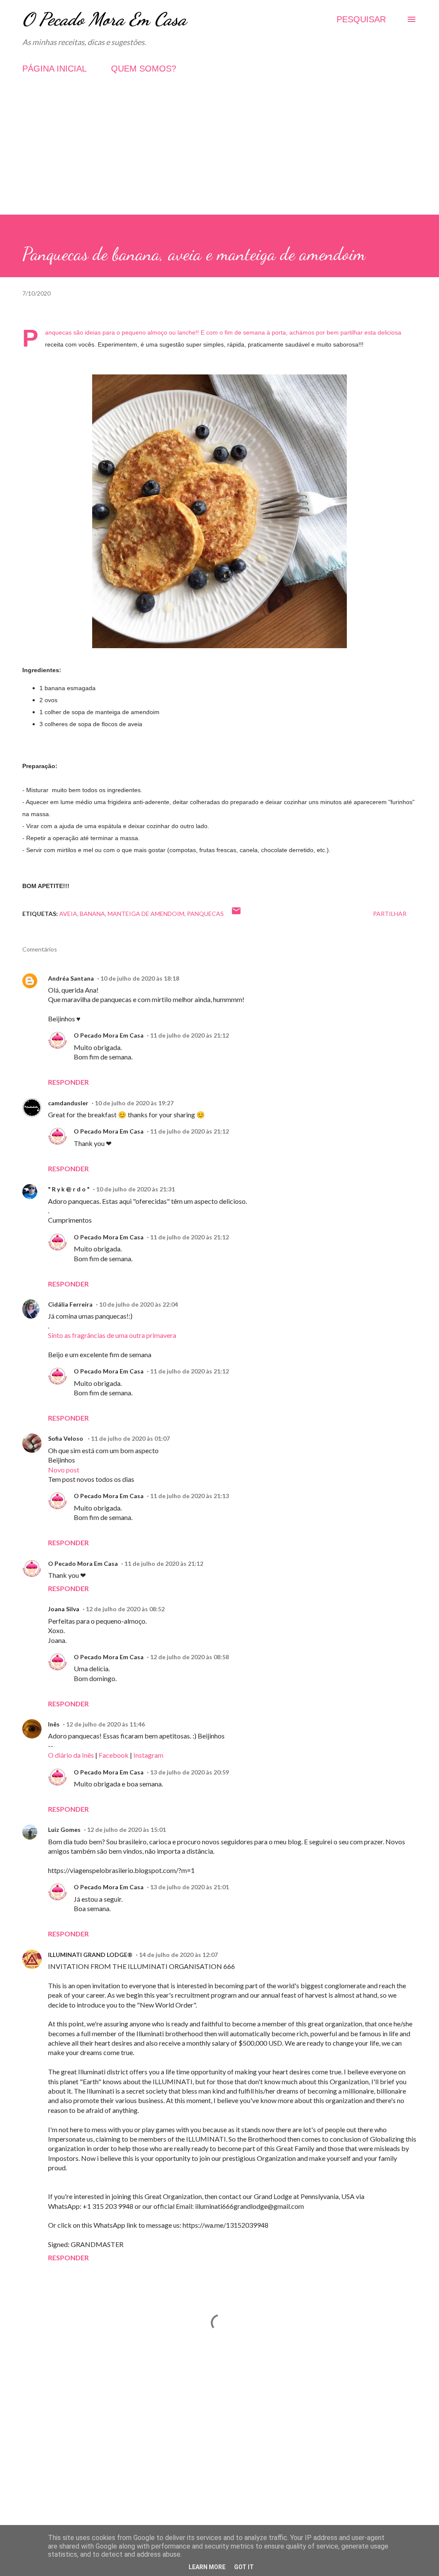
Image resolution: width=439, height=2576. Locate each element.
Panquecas (205, 914)
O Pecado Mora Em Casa (104, 19)
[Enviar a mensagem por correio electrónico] (236, 914)
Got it (244, 2567)
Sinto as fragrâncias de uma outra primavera (112, 1335)
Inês (54, 1724)
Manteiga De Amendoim (146, 914)
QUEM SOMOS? (144, 69)
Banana (92, 914)
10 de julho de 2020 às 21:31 (135, 1189)
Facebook (114, 1755)
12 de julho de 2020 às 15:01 (126, 1830)
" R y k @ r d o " (69, 1189)
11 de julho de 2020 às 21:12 (189, 1035)
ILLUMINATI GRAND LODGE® (90, 1955)
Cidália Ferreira (70, 1304)
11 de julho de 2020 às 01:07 (130, 1438)
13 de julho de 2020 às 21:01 (189, 1887)
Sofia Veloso (66, 1438)
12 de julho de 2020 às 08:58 (189, 1657)
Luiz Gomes (64, 1830)
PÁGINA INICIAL (54, 69)
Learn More (207, 2567)
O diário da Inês (71, 1755)
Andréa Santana (71, 978)
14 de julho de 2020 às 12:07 (178, 1955)
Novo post (64, 1470)
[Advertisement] (219, 155)
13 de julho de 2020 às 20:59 (189, 1772)
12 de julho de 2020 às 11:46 (105, 1724)
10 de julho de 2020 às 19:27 (134, 1103)
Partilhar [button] (390, 914)
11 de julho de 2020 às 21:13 (189, 1496)
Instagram (148, 1755)
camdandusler (68, 1103)
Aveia (68, 914)
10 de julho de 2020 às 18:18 (140, 978)
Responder (68, 1082)
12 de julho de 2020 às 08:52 (125, 1609)
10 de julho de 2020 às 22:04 (138, 1304)
